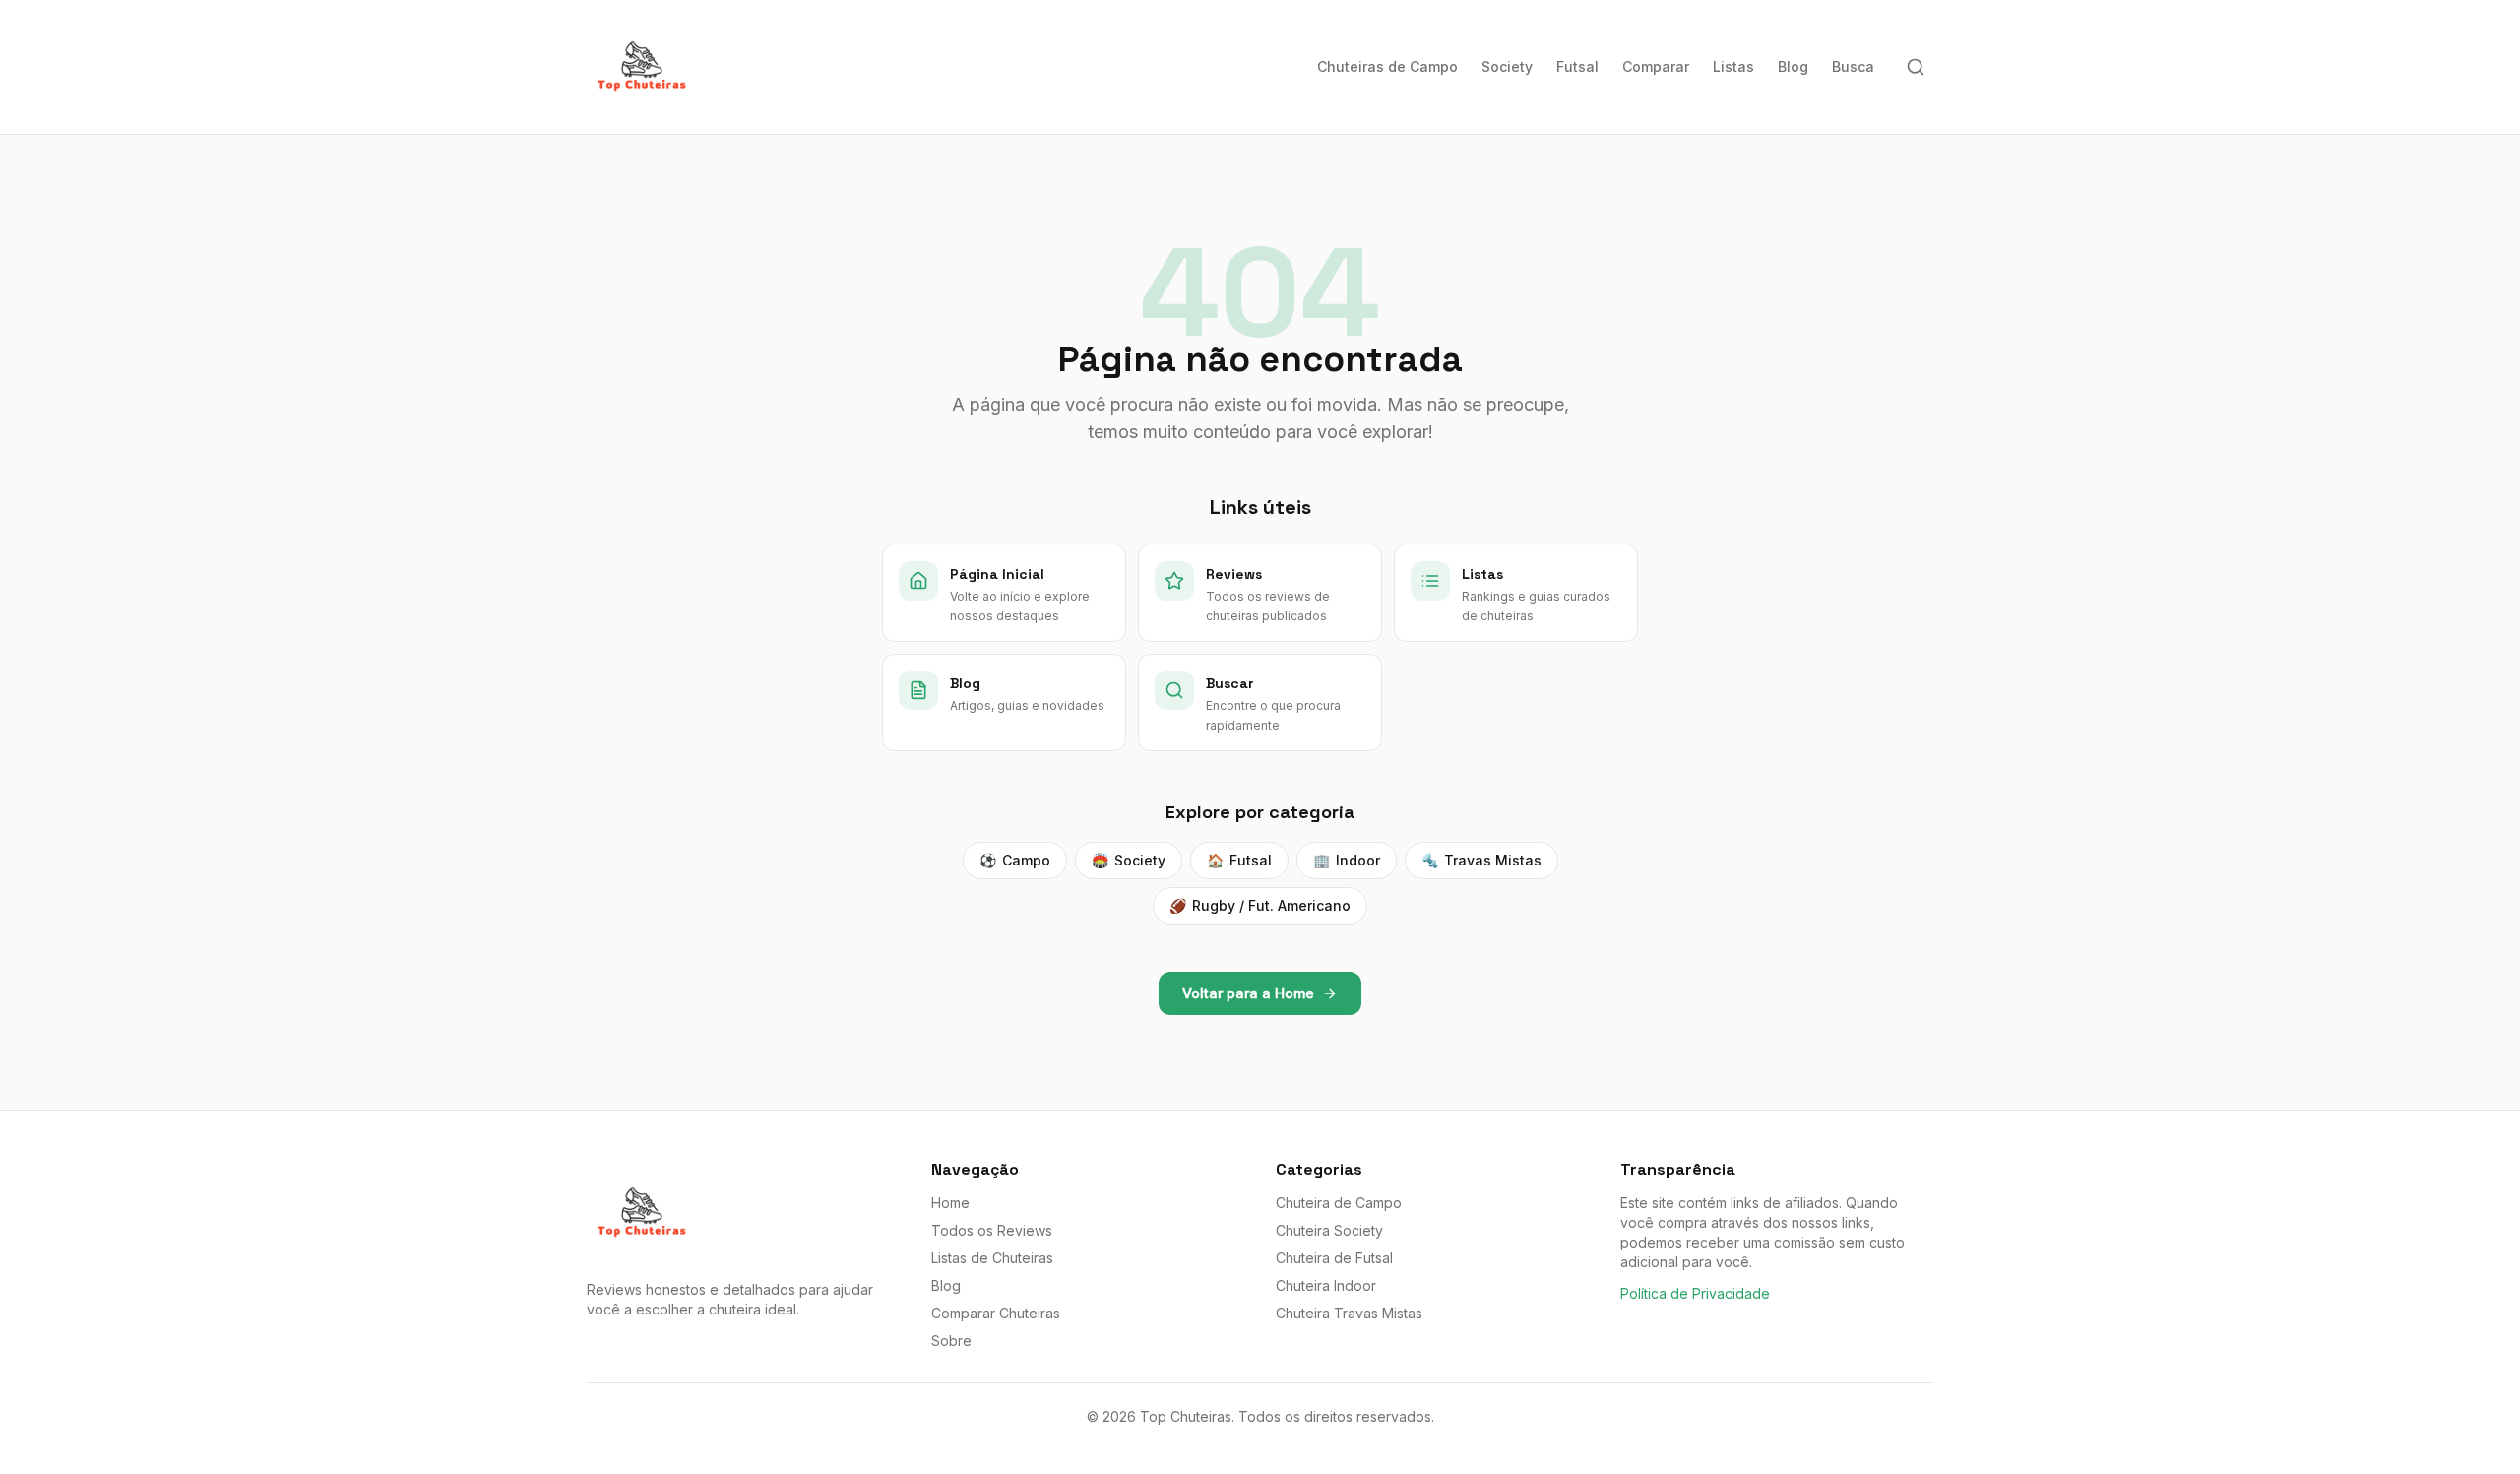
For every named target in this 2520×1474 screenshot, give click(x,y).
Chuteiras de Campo (1387, 66)
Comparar (1656, 66)
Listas (1733, 66)
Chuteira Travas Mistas (1349, 1313)
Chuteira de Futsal (1334, 1258)
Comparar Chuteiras (996, 1313)
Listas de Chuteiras (992, 1258)
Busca (1853, 66)
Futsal (1577, 66)
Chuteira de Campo (1339, 1203)
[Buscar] (1916, 67)
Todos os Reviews (992, 1230)
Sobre (951, 1341)
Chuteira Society (1329, 1230)
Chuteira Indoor (1326, 1285)
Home (950, 1203)
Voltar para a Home (1248, 993)
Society (1507, 66)
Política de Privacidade (1695, 1293)
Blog (1793, 66)
